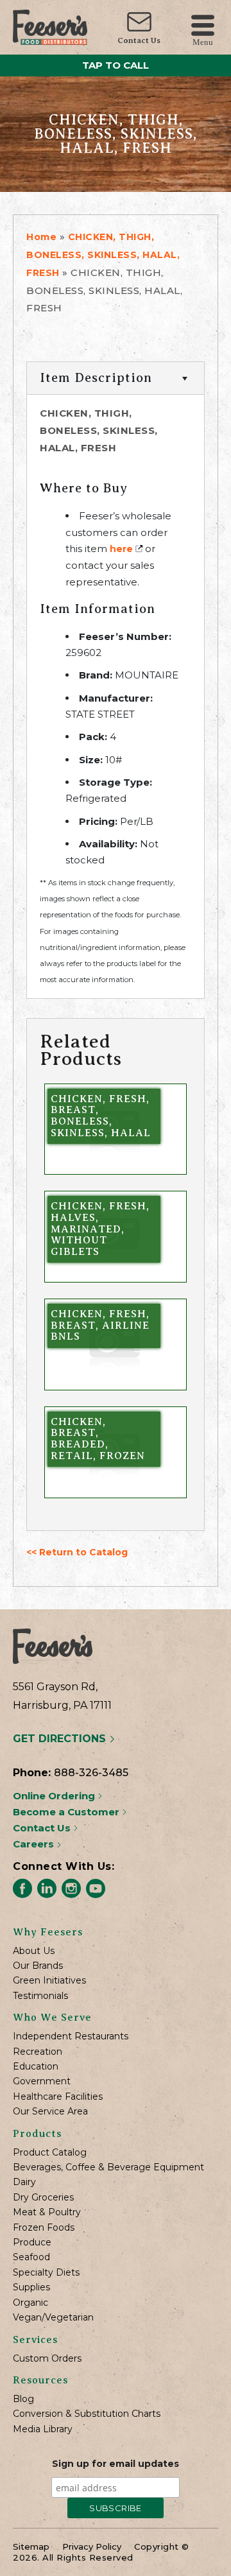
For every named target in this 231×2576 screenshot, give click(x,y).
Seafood (31, 2257)
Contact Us (139, 40)
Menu (203, 41)
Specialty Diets (46, 2273)
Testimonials (40, 1996)
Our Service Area (50, 2112)
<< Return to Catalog (77, 1552)
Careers (35, 1844)
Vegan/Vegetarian (53, 2318)
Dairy (24, 2182)
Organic (30, 2303)
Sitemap (31, 2546)
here (121, 549)
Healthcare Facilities (58, 2097)
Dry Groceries (43, 2198)
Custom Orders (47, 2359)
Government (42, 2081)
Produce (32, 2243)
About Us (34, 1951)
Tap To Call (116, 65)
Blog (23, 2399)
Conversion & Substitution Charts (87, 2414)
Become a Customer (67, 1812)
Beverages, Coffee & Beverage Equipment (108, 2167)
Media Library (43, 2429)
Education (36, 2067)
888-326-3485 (91, 1773)
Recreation (38, 2052)
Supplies (31, 2287)
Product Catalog (50, 2153)
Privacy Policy (92, 2546)
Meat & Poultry (47, 2212)
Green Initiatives (49, 1981)
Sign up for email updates (116, 2464)
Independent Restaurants (71, 2036)
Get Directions (61, 1739)
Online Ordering (55, 1796)
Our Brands (38, 1966)
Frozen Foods (44, 2228)
